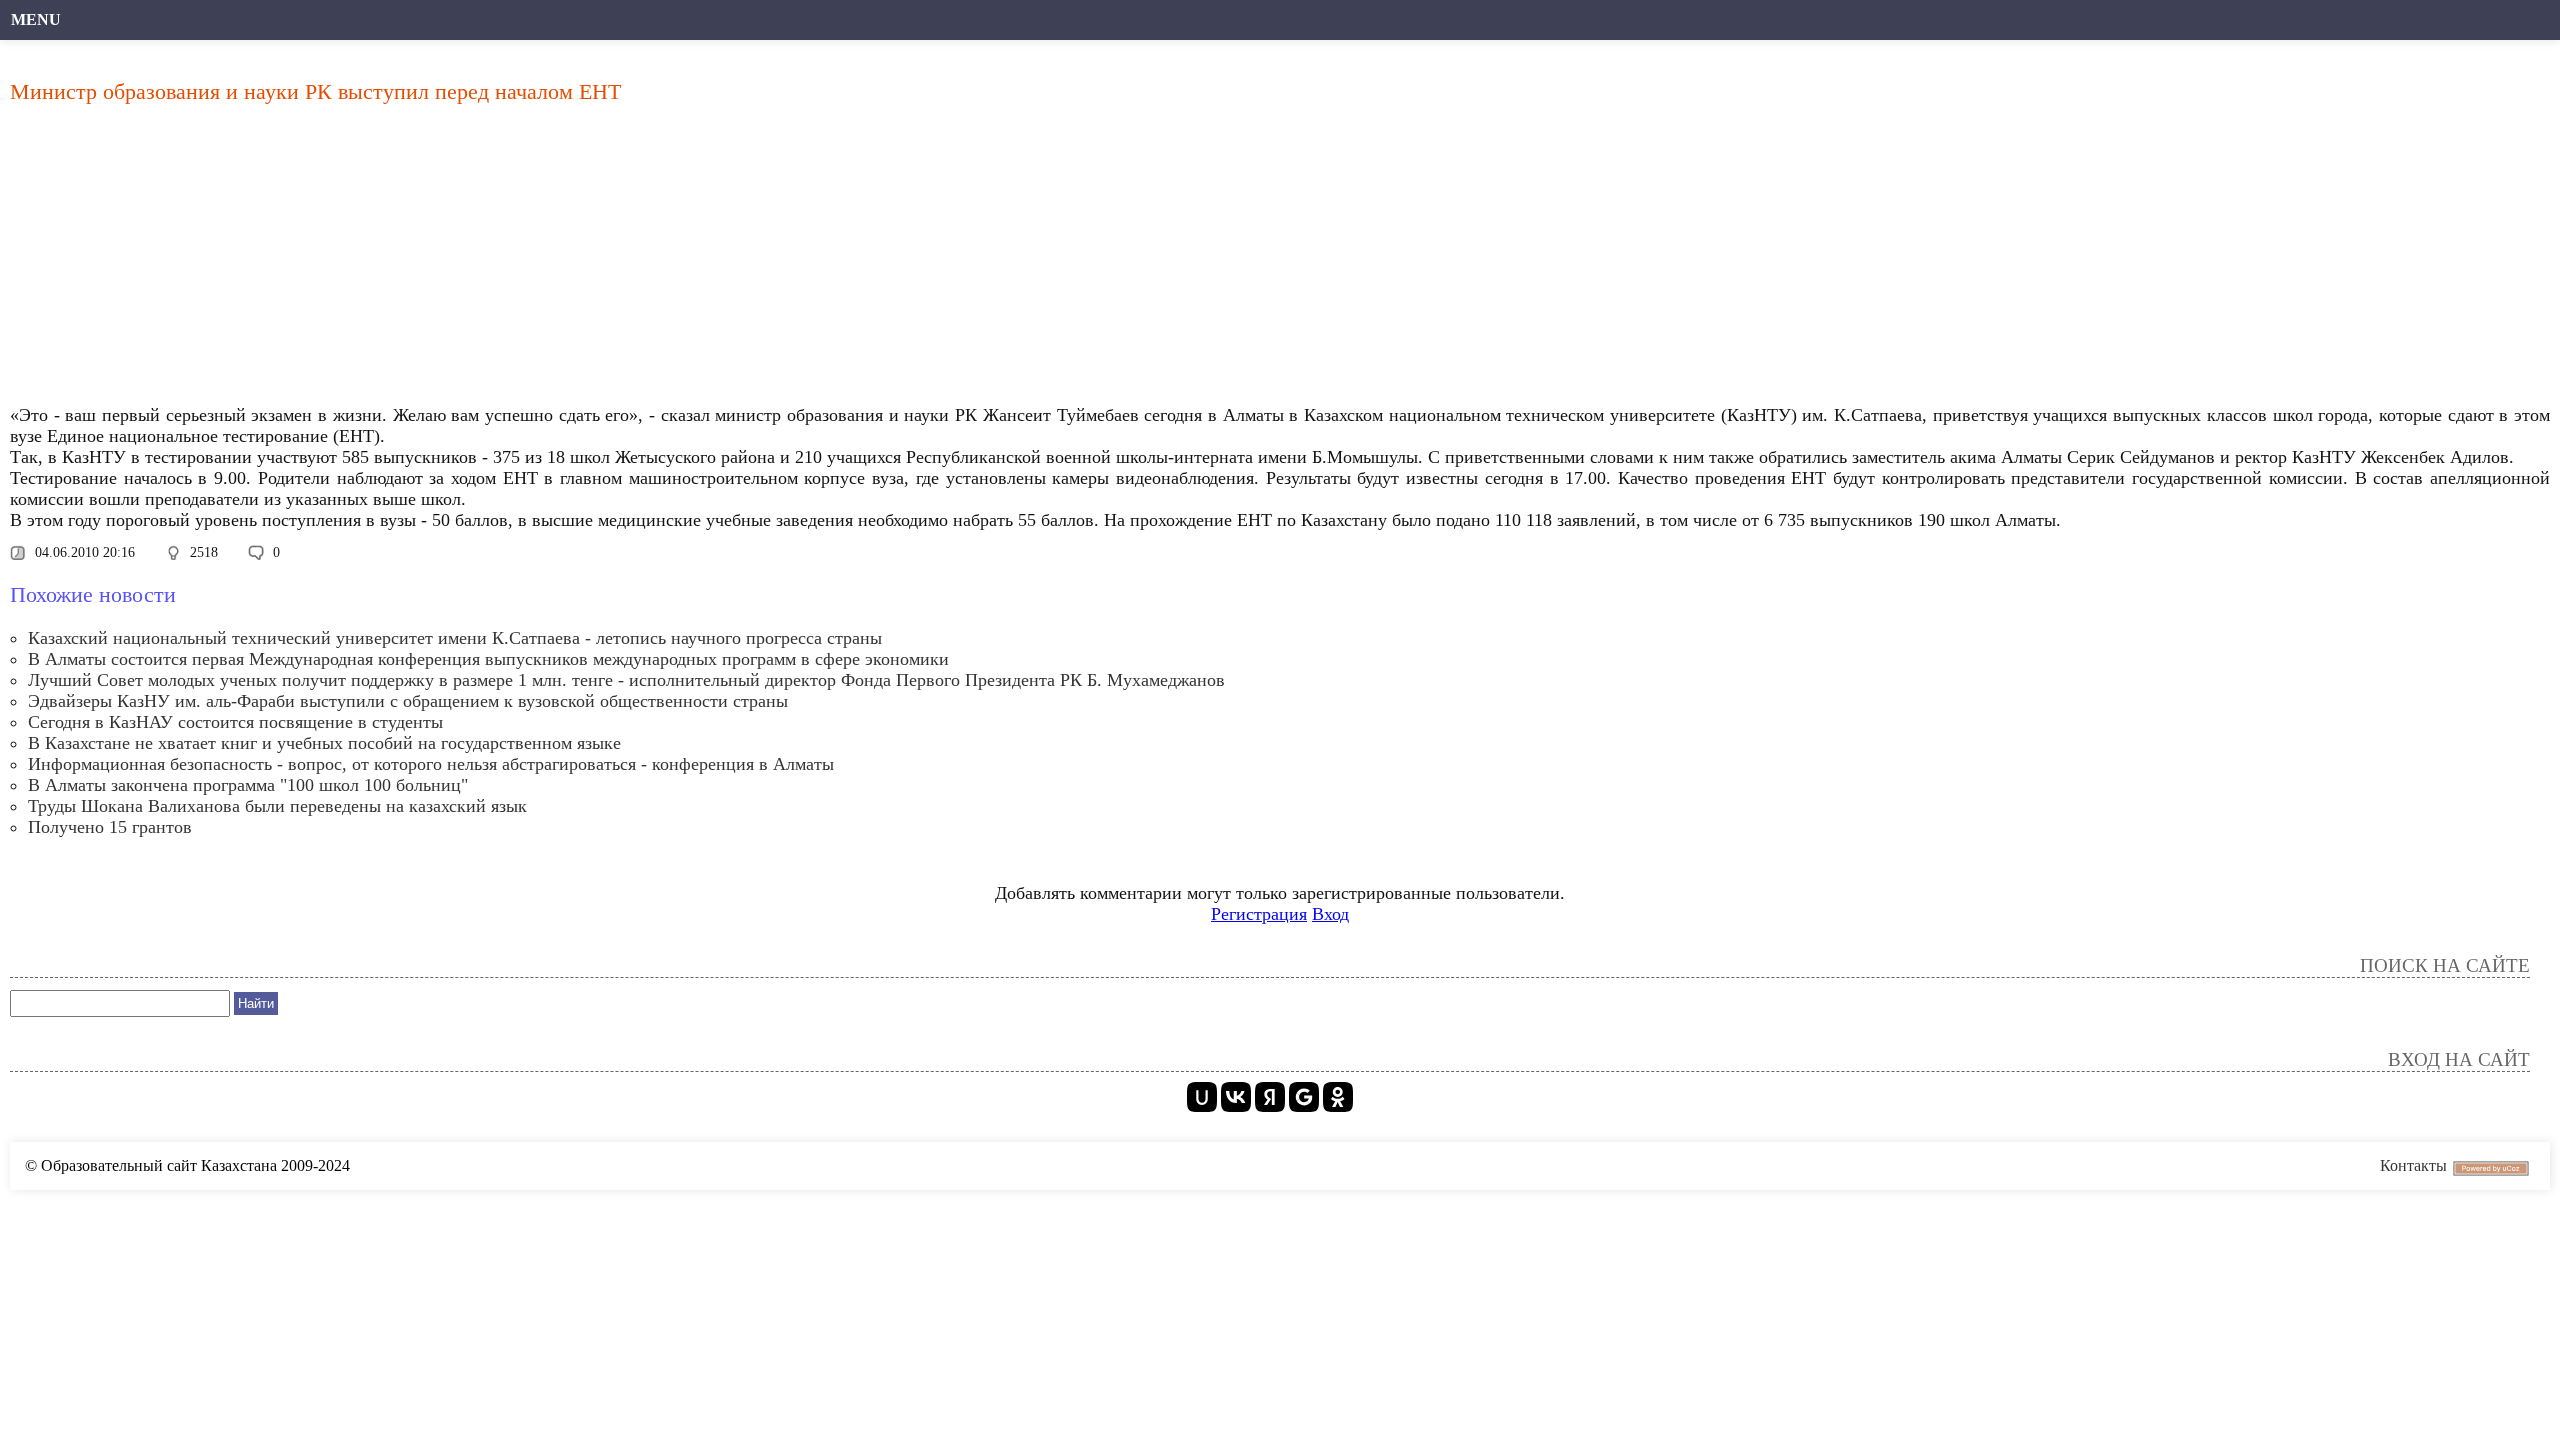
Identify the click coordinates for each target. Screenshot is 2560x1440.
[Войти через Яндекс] (1270, 1097)
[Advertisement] (615, 260)
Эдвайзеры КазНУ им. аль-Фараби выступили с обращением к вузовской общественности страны (408, 701)
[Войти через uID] (1202, 1097)
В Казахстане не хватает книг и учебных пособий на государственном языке (324, 743)
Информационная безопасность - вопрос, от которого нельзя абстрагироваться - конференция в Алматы (431, 764)
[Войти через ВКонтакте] (1236, 1097)
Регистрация (1259, 914)
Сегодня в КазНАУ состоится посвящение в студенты (235, 722)
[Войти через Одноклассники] (1338, 1097)
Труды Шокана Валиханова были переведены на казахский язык (277, 806)
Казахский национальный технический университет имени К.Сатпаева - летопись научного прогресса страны (455, 638)
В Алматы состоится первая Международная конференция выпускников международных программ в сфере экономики (488, 659)
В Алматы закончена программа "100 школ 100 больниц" (248, 785)
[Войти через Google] (1304, 1097)
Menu (36, 19)
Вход (1330, 914)
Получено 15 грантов (110, 827)
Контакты (2413, 1165)
